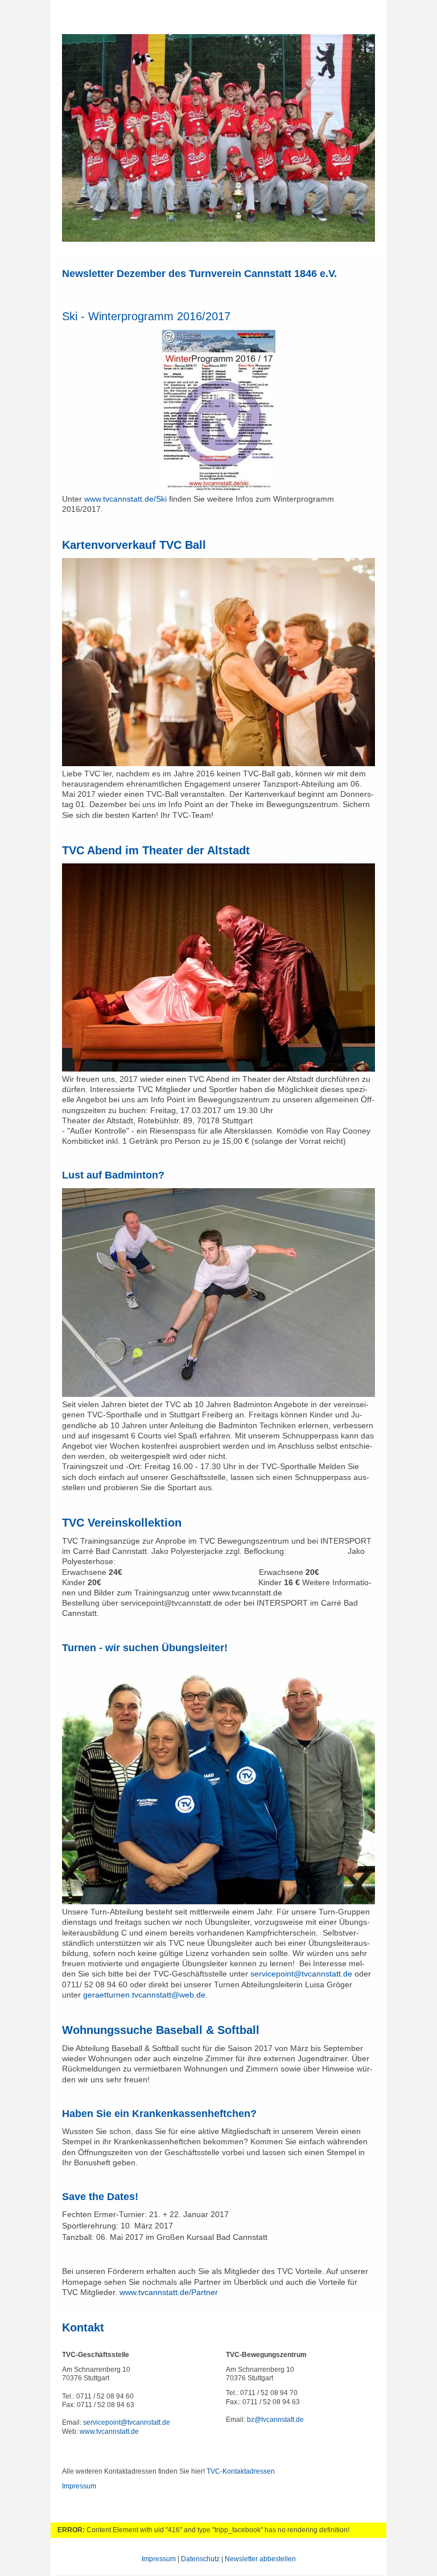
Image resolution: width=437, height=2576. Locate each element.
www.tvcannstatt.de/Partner (169, 2292)
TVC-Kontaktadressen (241, 2471)
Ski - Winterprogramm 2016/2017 (146, 316)
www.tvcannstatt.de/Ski (125, 499)
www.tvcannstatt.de (109, 2432)
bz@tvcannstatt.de (275, 2420)
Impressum (79, 2486)
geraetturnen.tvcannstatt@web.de (144, 1995)
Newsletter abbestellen (260, 2559)
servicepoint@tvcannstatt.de (301, 1974)
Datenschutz (200, 2559)
